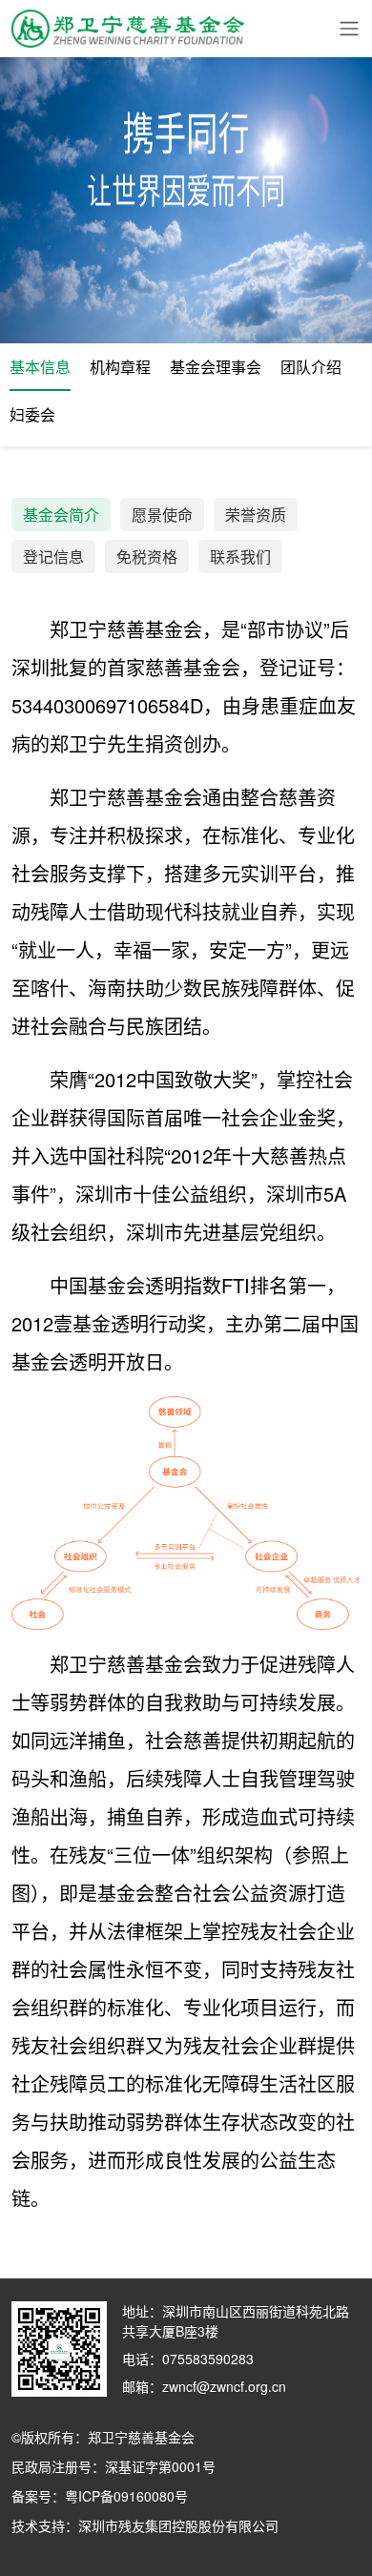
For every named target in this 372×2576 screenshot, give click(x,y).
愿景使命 (162, 515)
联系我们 (240, 556)
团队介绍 (311, 367)
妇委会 (32, 414)
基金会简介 (61, 515)
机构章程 (120, 367)
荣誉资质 (256, 515)
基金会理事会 (216, 367)
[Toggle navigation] (349, 29)
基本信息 (40, 367)
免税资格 (147, 556)
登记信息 (53, 556)
